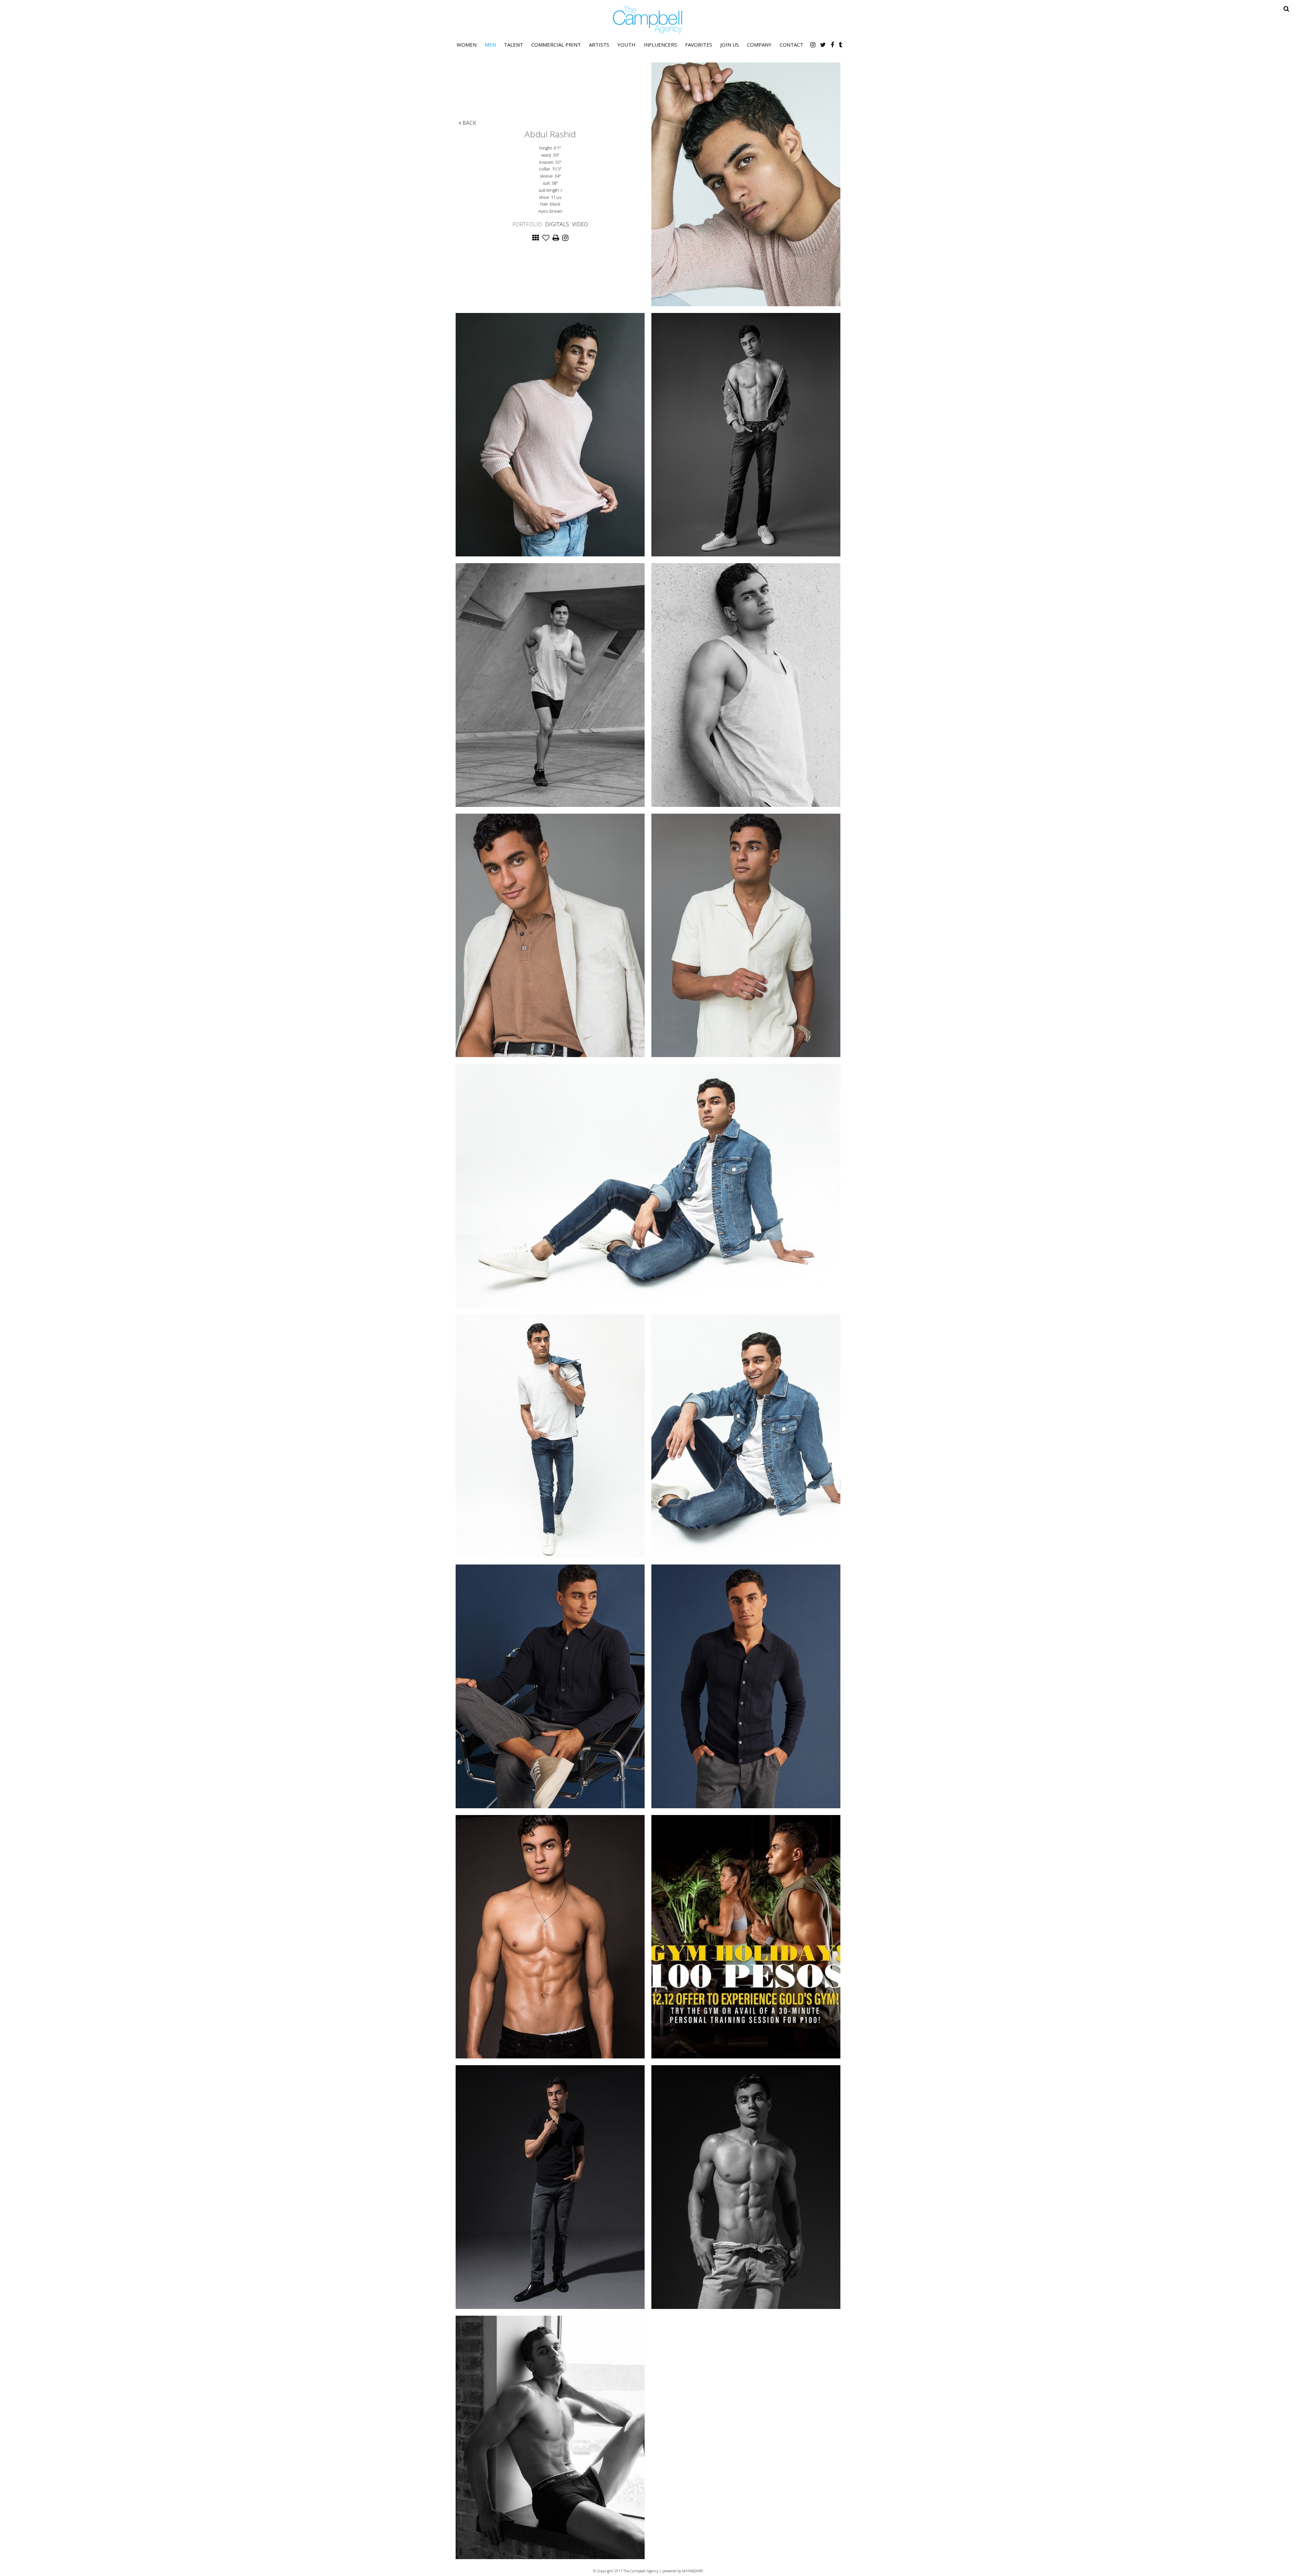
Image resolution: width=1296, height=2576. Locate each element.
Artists (599, 45)
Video (580, 224)
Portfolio (527, 224)
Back (469, 123)
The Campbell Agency (648, 20)
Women (467, 45)
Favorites (699, 45)
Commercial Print (556, 45)
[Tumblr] (840, 45)
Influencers (660, 45)
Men (490, 45)
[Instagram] (813, 45)
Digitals (557, 224)
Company (759, 45)
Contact (791, 45)
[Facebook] (832, 45)
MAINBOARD (693, 2571)
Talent (514, 45)
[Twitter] (823, 45)
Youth (626, 45)
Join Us (730, 45)
